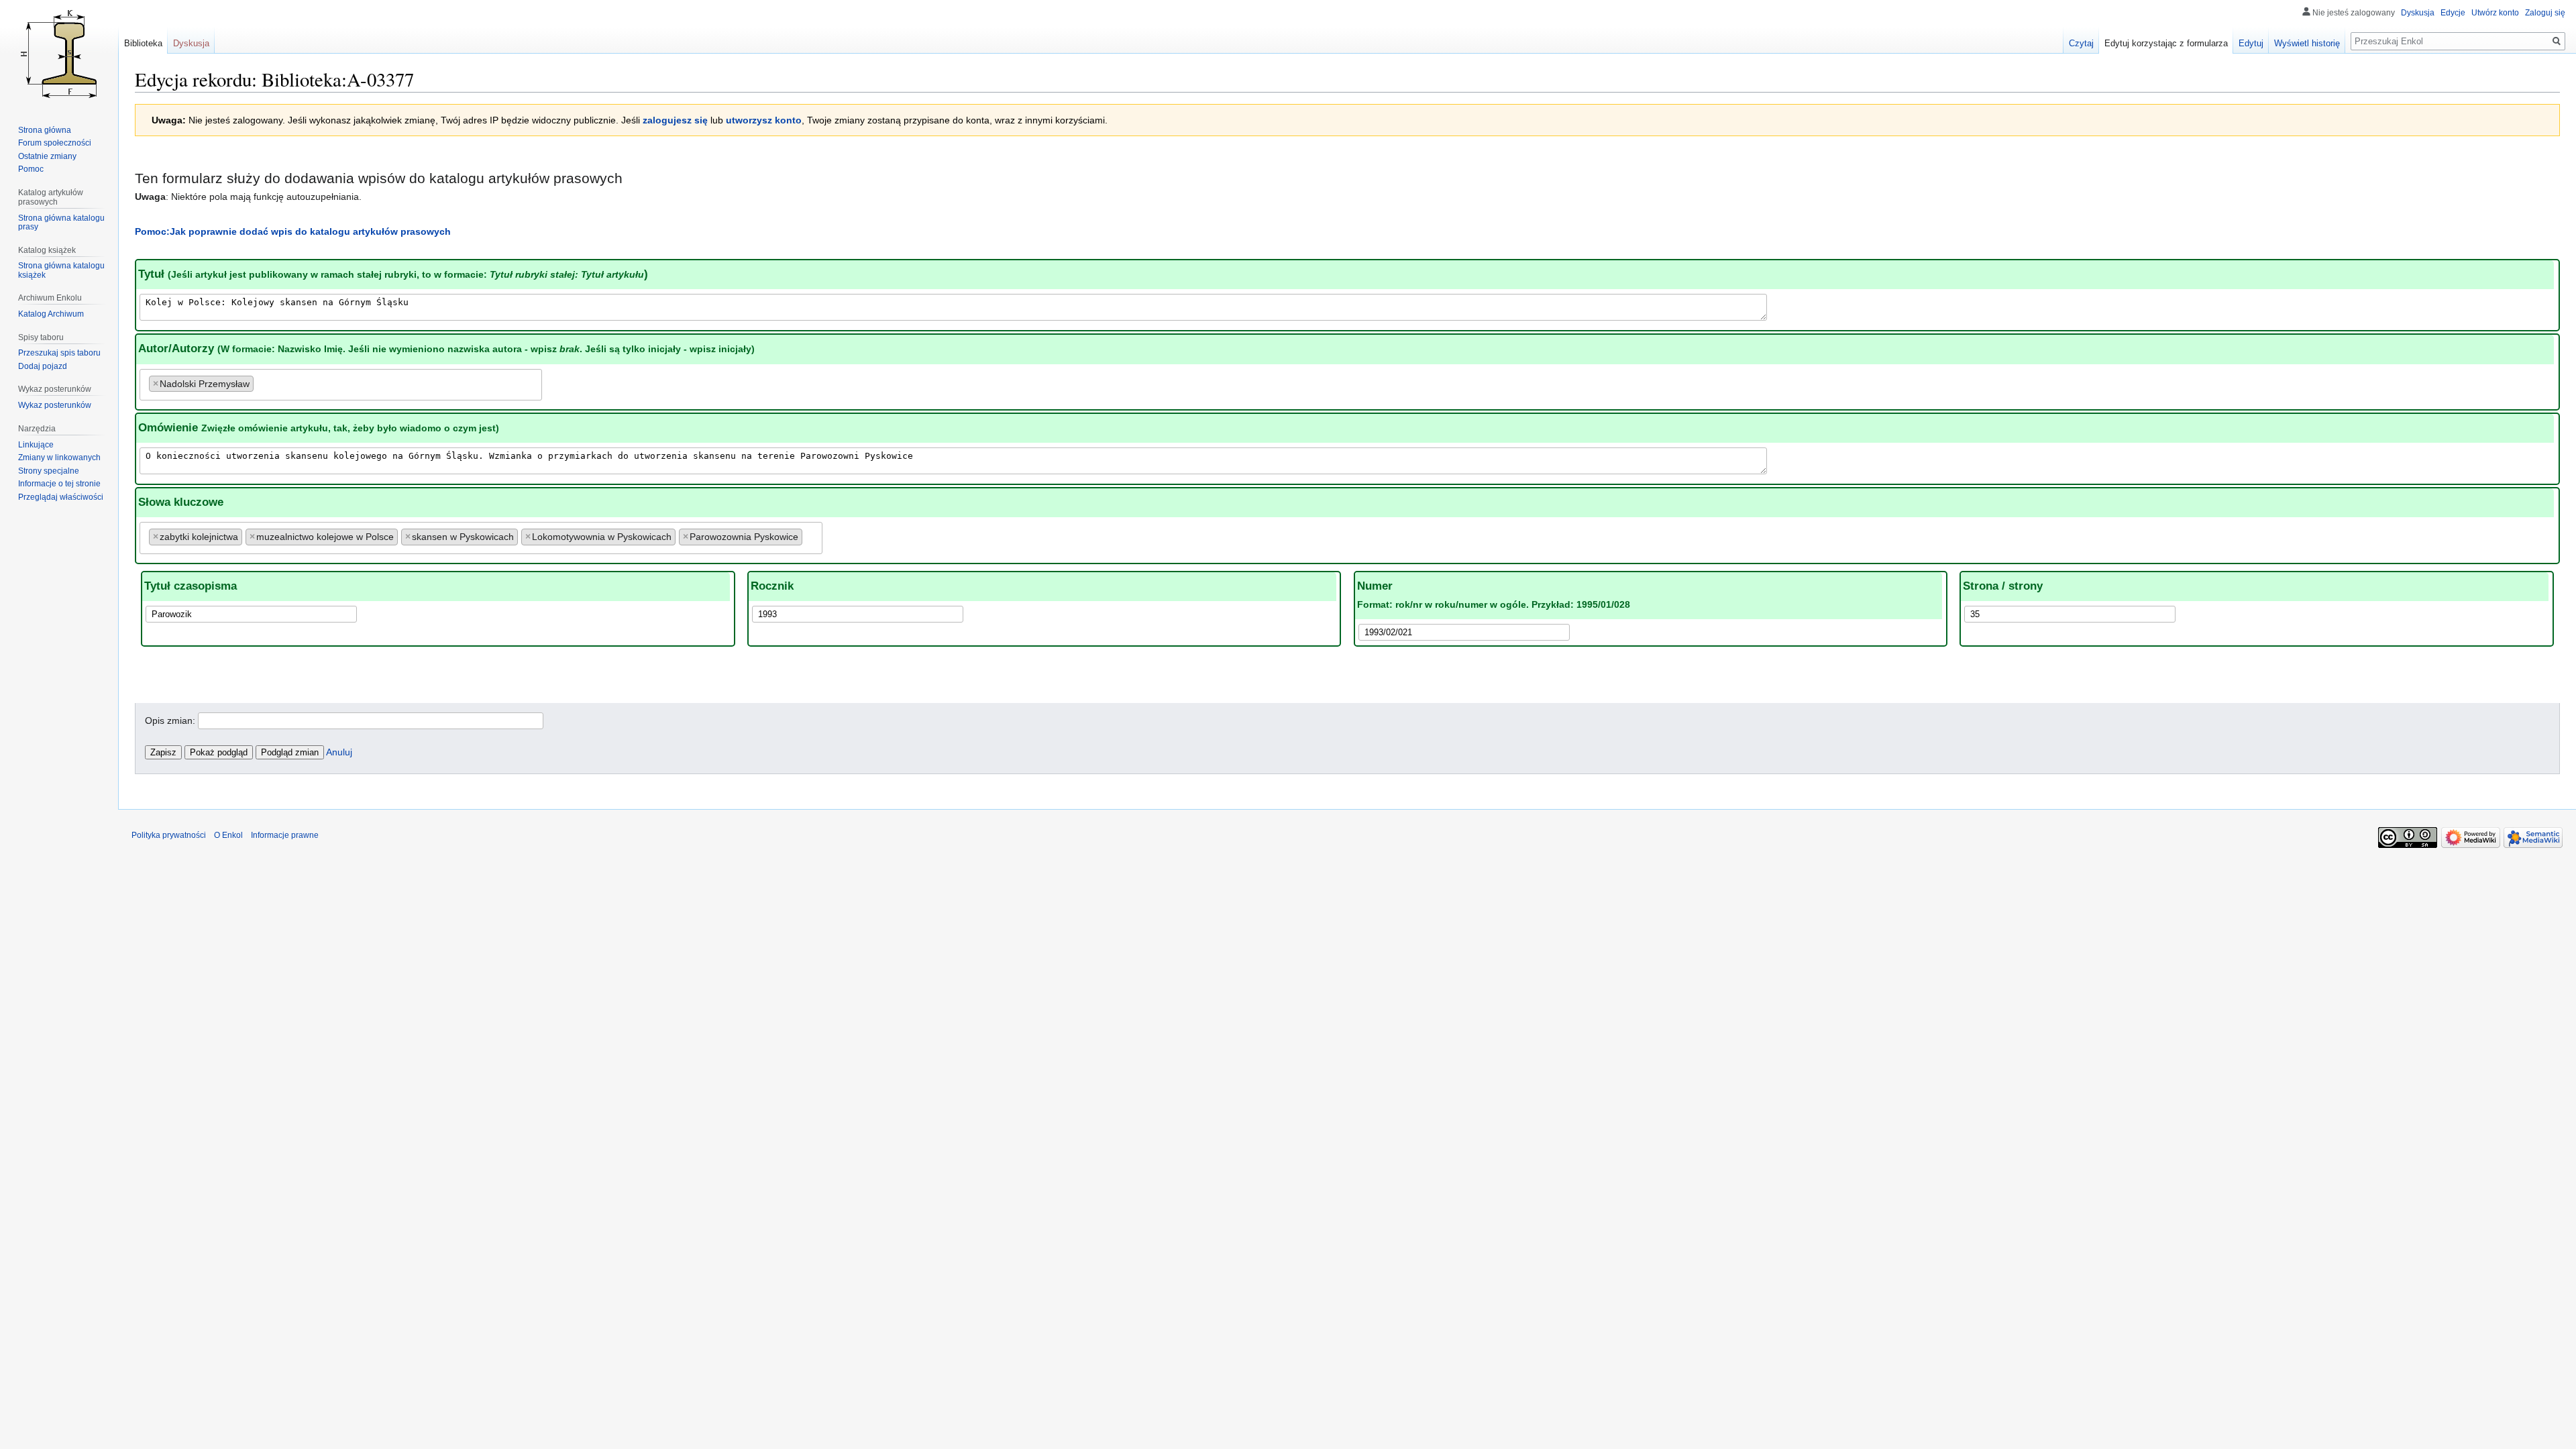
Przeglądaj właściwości (61, 497)
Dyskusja (2418, 13)
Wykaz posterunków (55, 405)
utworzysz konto (764, 120)
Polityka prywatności (169, 835)
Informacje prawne (285, 835)
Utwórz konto (2495, 13)
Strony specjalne (49, 471)
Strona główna (45, 130)
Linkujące (36, 445)
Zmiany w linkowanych (59, 458)
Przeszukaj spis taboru (59, 353)
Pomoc (31, 169)
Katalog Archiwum (51, 314)
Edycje (2453, 13)
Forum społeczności (55, 143)
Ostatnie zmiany (47, 156)
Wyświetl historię (2307, 43)
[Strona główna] (59, 54)
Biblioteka (143, 43)
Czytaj (2081, 43)
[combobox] (341, 385)
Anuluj (339, 752)
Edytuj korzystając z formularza (2166, 43)
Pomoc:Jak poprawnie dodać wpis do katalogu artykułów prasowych (293, 231)
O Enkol (228, 835)
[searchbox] (261, 381)
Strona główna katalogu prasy (61, 223)
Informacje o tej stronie (59, 484)
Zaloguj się (2545, 13)
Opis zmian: (170, 720)
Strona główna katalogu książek (61, 270)
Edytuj (2251, 43)
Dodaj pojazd (43, 366)
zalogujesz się (675, 120)
